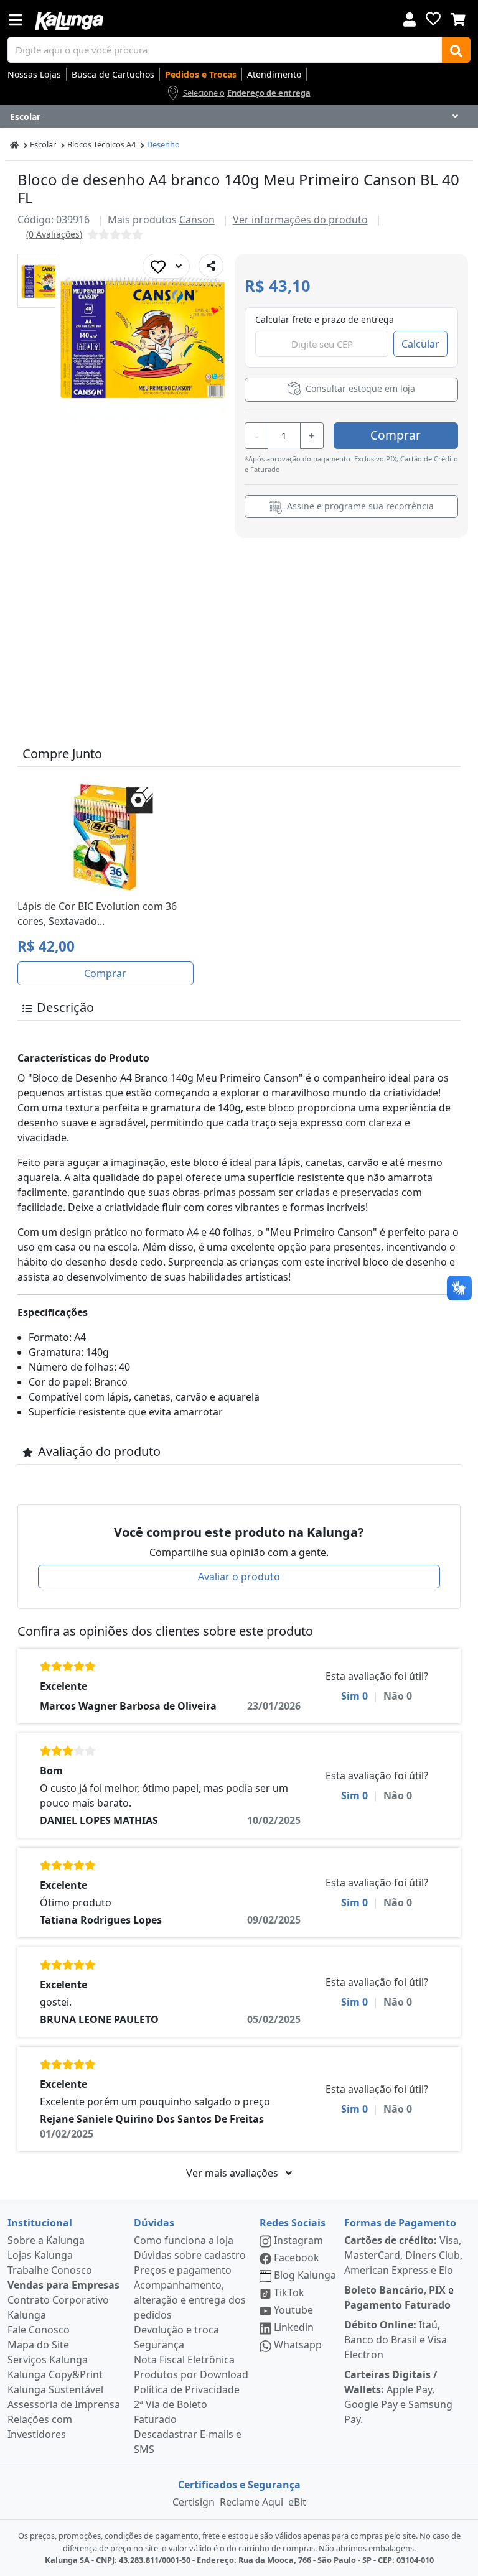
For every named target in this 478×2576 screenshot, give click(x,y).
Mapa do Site (38, 2345)
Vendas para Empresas (63, 2285)
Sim (354, 1696)
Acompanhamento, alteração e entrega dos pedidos (190, 2300)
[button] (45, 281)
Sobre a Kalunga (46, 2240)
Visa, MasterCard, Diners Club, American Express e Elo (403, 2255)
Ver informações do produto (300, 220)
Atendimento (274, 74)
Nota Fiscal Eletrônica (184, 2360)
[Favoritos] (433, 19)
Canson (197, 220)
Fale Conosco (39, 2330)
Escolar (43, 144)
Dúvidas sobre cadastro (190, 2255)
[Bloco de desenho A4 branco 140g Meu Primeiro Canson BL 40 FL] (45, 281)
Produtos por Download (191, 2374)
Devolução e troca (176, 2330)
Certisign (194, 2502)
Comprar (396, 435)
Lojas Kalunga (40, 2255)
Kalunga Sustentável (55, 2389)
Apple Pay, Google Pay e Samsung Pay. (398, 2397)
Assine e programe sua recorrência (359, 506)
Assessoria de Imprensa (64, 2404)
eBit (297, 2502)
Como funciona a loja (184, 2240)
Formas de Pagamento (400, 2223)
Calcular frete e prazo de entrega (325, 319)
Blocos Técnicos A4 (101, 144)
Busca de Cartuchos (113, 74)
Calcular (420, 344)
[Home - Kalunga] (14, 145)
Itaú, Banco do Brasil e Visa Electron (396, 2340)
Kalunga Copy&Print (55, 2374)
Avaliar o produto (239, 1577)
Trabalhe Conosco (50, 2270)
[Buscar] (456, 50)
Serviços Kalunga (48, 2360)
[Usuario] (410, 18)
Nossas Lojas (34, 74)
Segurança (159, 2345)
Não (398, 1696)
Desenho (163, 144)
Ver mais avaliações (233, 2173)
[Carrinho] (458, 18)
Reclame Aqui (251, 2502)
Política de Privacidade (187, 2389)
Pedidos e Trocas (201, 74)
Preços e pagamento (183, 2270)
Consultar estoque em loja (359, 389)
